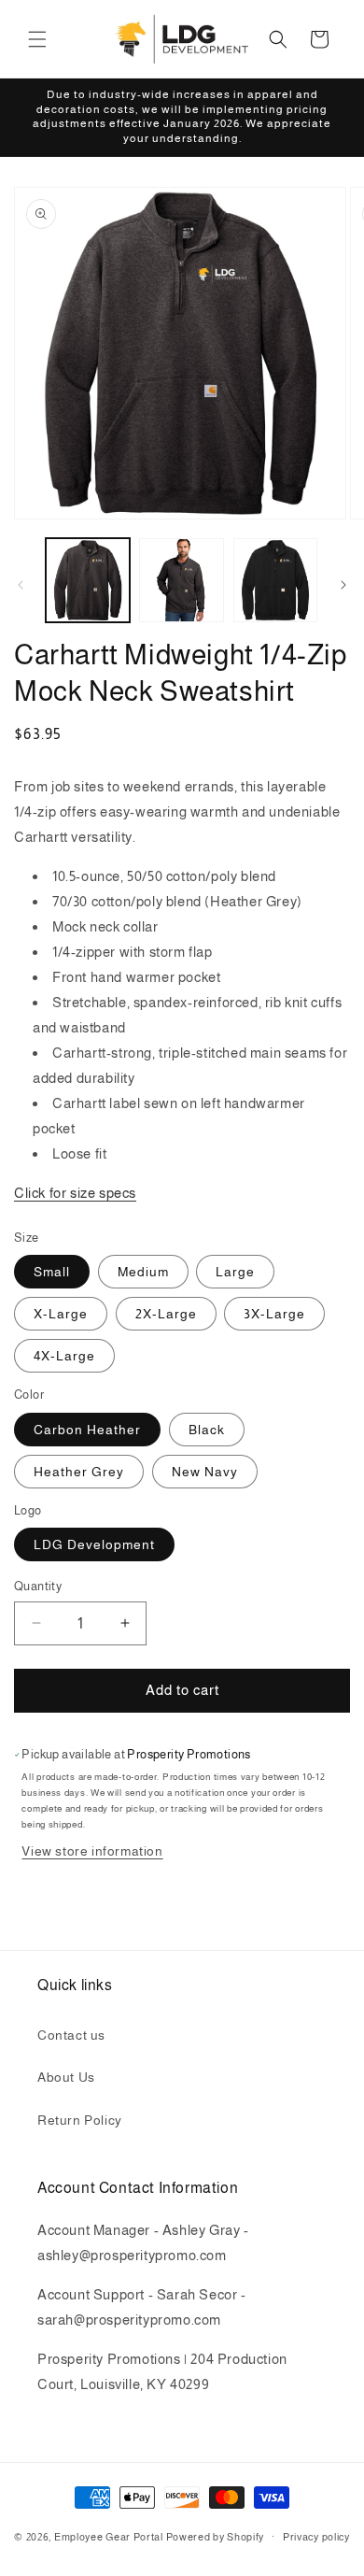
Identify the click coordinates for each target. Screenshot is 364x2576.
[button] (37, 39)
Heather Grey (79, 1472)
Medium (143, 1272)
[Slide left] (21, 585)
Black (207, 1430)
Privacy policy (316, 2537)
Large (235, 1272)
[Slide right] (343, 585)
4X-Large (64, 1356)
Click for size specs (75, 1193)
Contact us (71, 2035)
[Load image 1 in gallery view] (88, 580)
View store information (92, 1851)
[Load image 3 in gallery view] (275, 580)
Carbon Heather (87, 1430)
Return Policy (80, 2120)
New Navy (205, 1472)
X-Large (61, 1314)
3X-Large (274, 1314)
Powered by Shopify (216, 2536)
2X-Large (166, 1314)
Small (52, 1272)
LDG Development (94, 1544)
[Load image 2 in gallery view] (181, 580)
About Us (66, 2077)
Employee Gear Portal (109, 2536)
